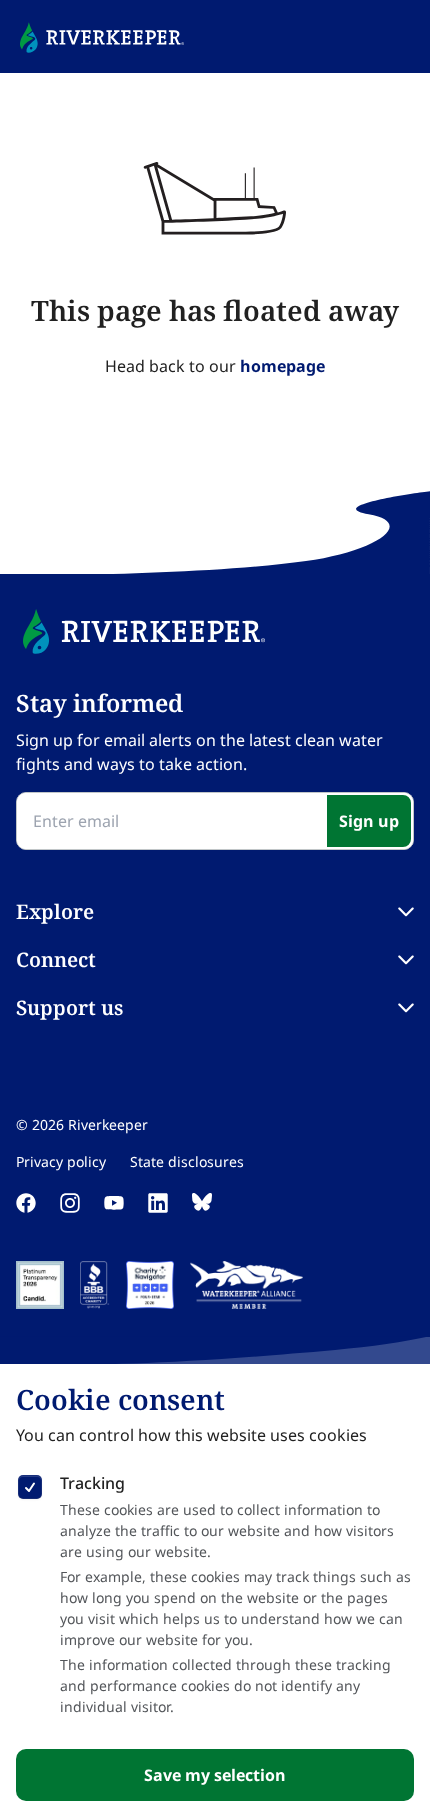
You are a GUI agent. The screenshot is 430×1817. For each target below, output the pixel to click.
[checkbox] (30, 1483)
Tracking (92, 1483)
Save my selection (215, 1775)
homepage (282, 366)
